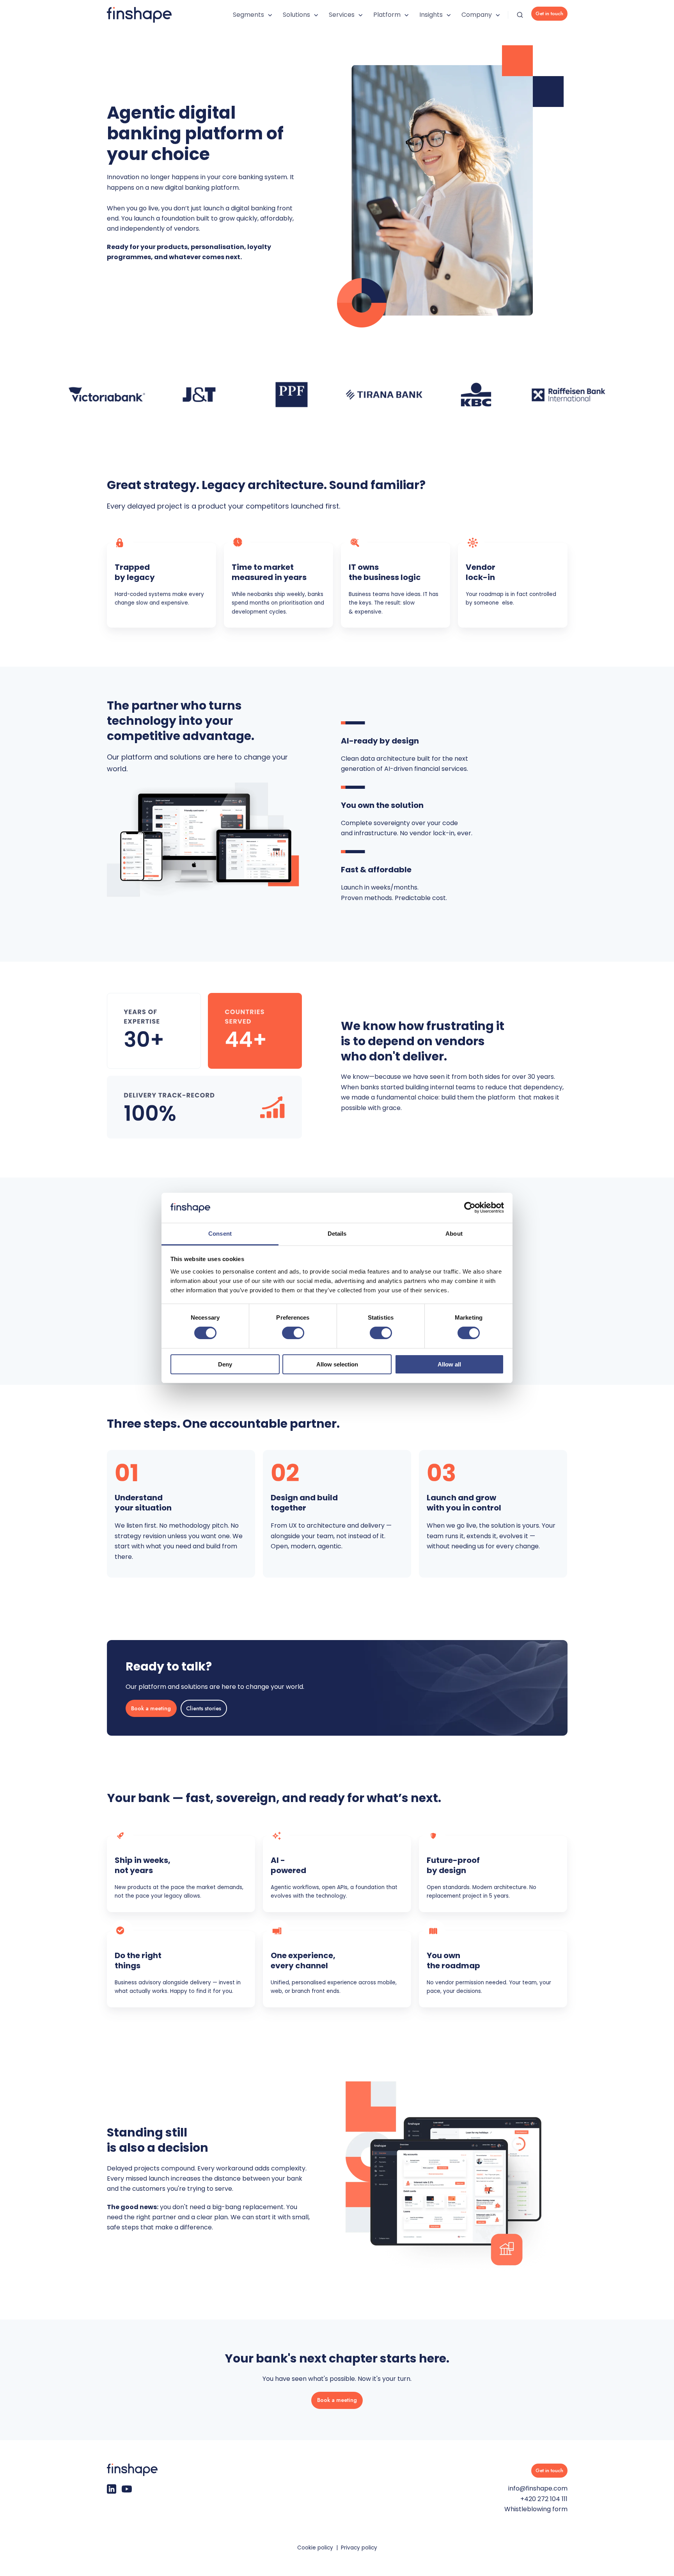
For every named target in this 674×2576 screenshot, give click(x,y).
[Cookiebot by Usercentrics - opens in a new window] (470, 1208)
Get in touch (549, 13)
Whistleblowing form (536, 2509)
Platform (387, 15)
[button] (520, 15)
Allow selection (337, 1364)
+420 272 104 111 (544, 2499)
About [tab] (454, 1234)
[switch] (293, 1333)
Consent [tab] (220, 1234)
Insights (431, 15)
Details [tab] (337, 1234)
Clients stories (204, 1708)
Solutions (296, 15)
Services (342, 15)
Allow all (449, 1364)
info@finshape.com (538, 2488)
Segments (248, 15)
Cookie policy (315, 2548)
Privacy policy (359, 2548)
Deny (225, 1364)
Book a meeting (151, 1708)
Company (477, 15)
